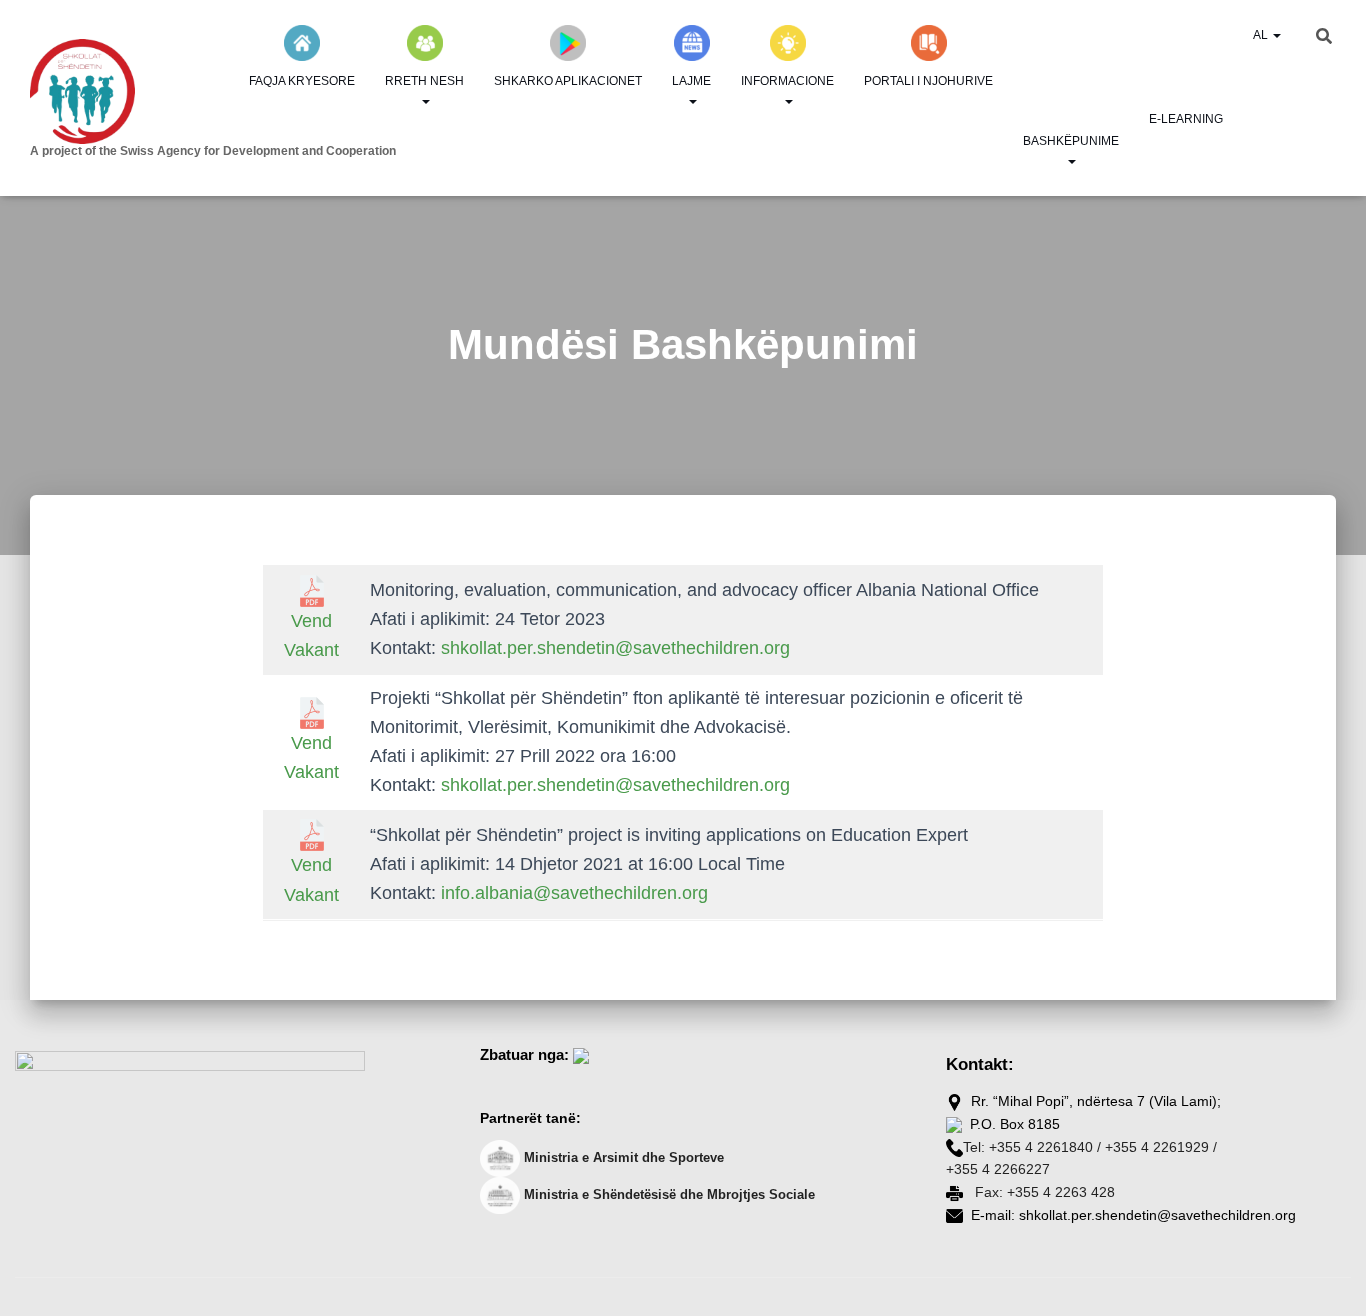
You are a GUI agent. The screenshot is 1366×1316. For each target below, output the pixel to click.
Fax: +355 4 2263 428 (1043, 1192)
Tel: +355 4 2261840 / (1032, 1147)
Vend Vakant (311, 635)
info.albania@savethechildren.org (574, 893)
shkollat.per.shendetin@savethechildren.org (615, 648)
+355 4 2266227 (998, 1169)
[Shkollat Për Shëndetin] (180, 91)
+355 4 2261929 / (1161, 1147)
